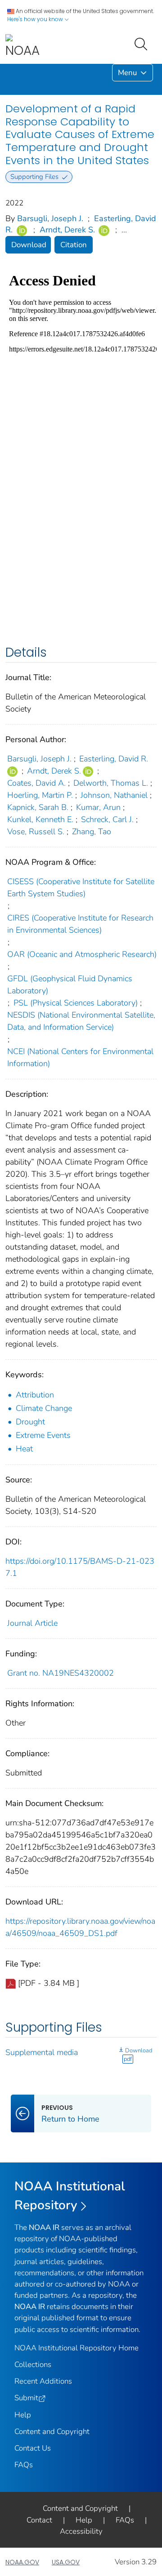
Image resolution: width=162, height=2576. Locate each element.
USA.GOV (66, 2562)
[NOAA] (22, 47)
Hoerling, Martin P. (40, 795)
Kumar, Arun (98, 807)
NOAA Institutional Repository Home (76, 2348)
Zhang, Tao (92, 832)
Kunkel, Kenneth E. (40, 819)
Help (23, 2415)
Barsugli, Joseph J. (50, 218)
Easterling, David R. (114, 759)
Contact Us (33, 2448)
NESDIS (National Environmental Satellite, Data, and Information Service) (81, 1021)
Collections (33, 2365)
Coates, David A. (36, 783)
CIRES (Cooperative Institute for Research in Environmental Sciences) (80, 924)
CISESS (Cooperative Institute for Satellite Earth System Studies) (81, 888)
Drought (30, 1422)
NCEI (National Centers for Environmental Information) (80, 1057)
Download (29, 245)
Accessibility (81, 2531)
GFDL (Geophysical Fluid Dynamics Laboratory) (70, 985)
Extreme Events (43, 1435)
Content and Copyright (52, 2431)
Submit (26, 2398)
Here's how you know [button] (36, 19)
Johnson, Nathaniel (114, 795)
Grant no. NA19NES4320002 (61, 1673)
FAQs (24, 2465)
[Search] (143, 43)
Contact (39, 2520)
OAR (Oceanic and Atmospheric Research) (82, 954)
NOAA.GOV (22, 2562)
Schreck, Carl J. (107, 819)
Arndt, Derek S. (67, 230)
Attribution (35, 1395)
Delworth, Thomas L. (111, 783)
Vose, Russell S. (36, 832)
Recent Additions (43, 2381)
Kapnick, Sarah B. (38, 807)
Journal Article (32, 1623)
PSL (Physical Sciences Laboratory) (76, 1003)
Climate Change (44, 1408)
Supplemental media (42, 2052)
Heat (24, 1449)
